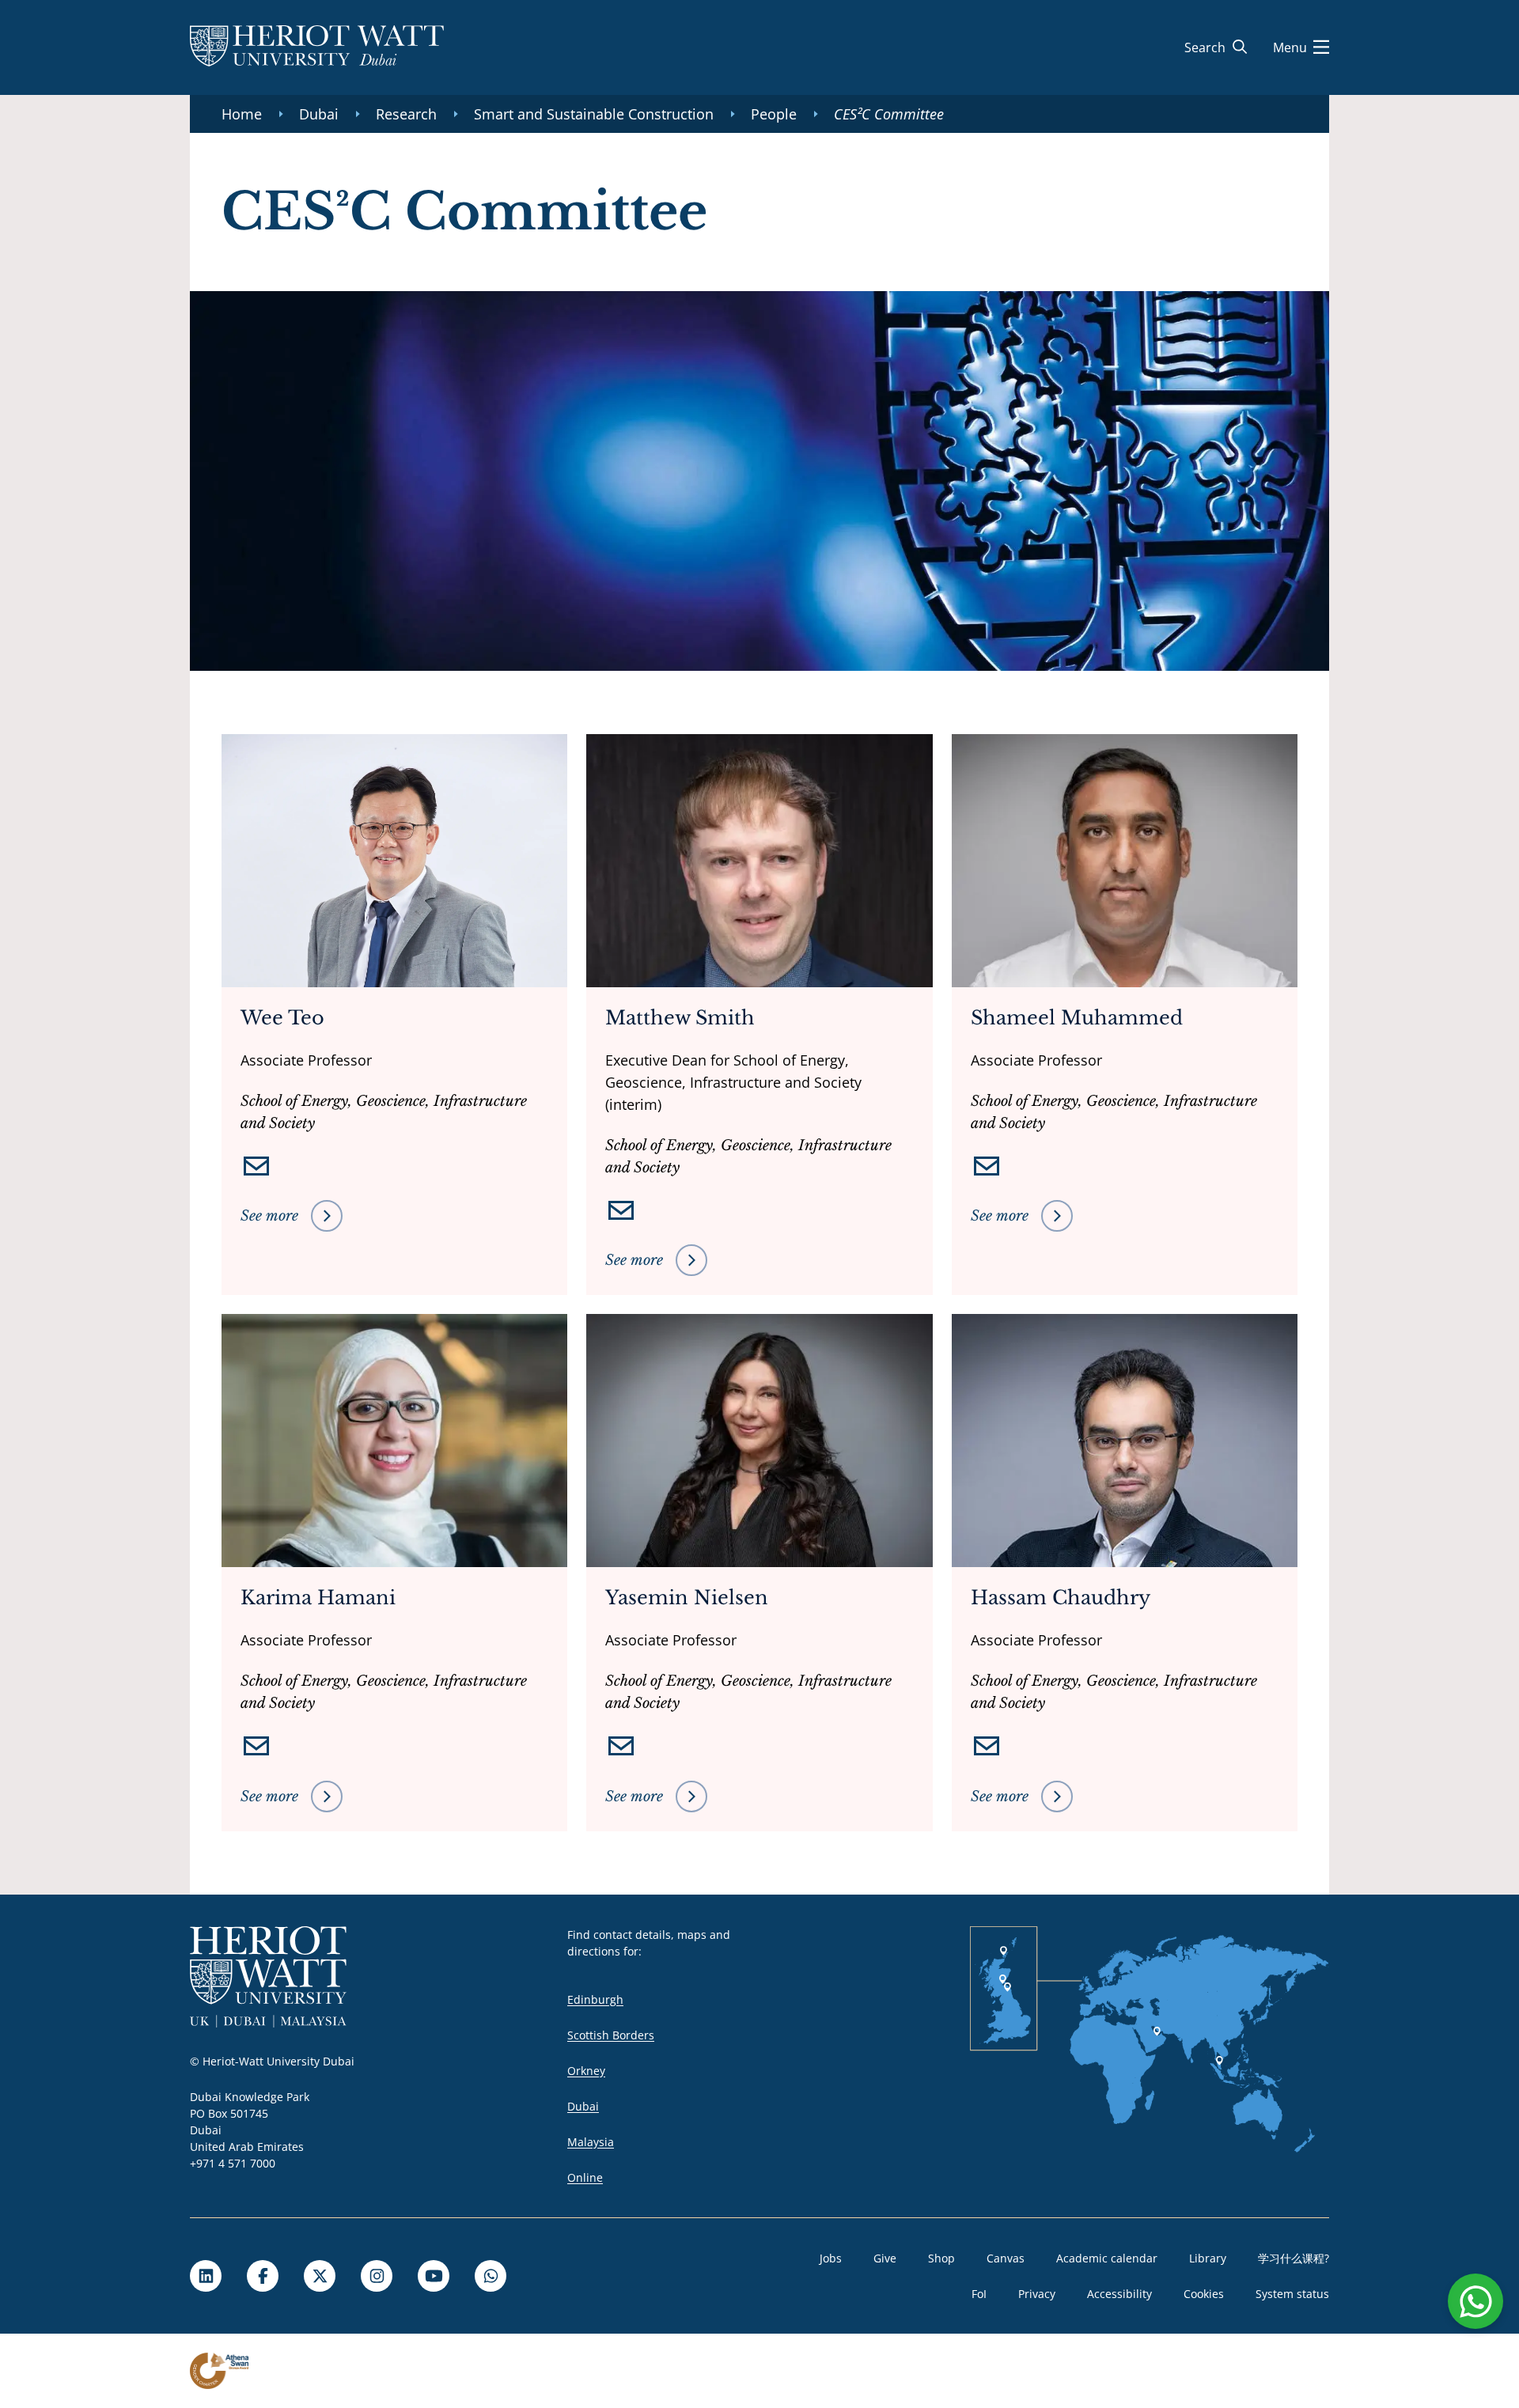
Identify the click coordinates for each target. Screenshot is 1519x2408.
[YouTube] (434, 2276)
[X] (320, 2276)
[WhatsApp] (491, 2276)
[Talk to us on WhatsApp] (1475, 2301)
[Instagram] (377, 2276)
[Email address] (256, 1166)
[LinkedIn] (206, 2276)
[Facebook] (263, 2276)
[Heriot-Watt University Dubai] (317, 47)
